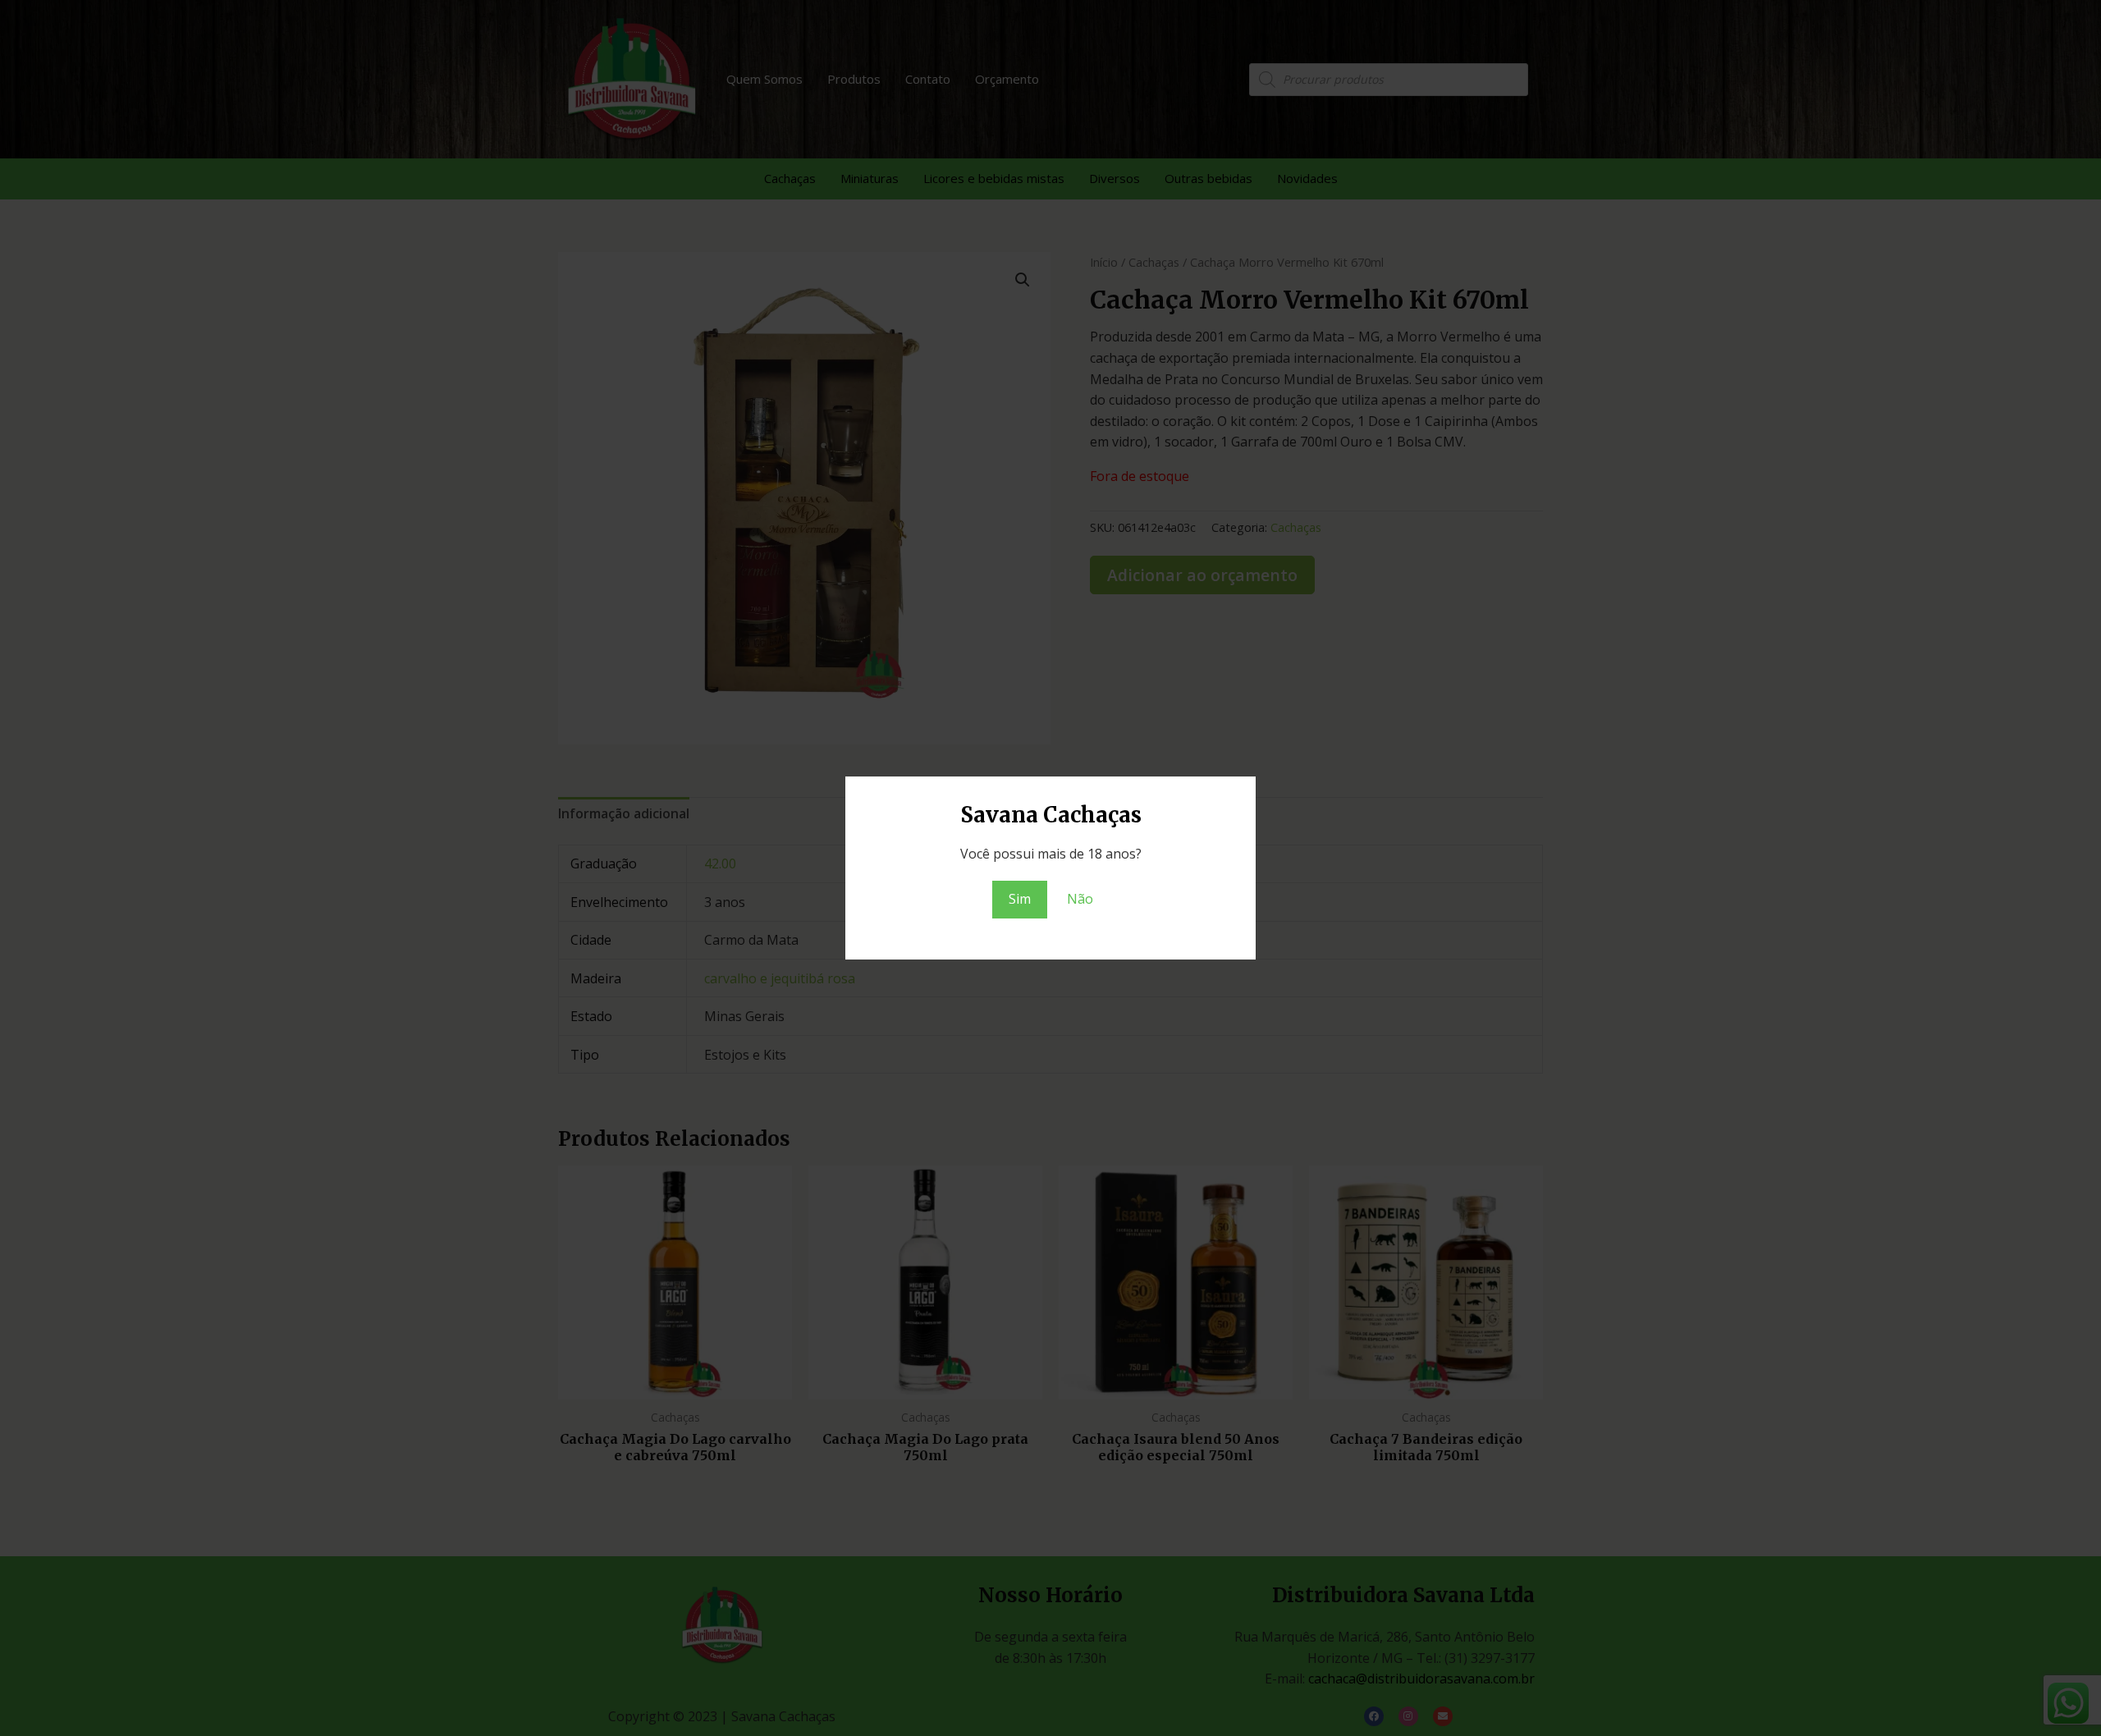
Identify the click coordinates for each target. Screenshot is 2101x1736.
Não (1080, 899)
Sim (1020, 899)
